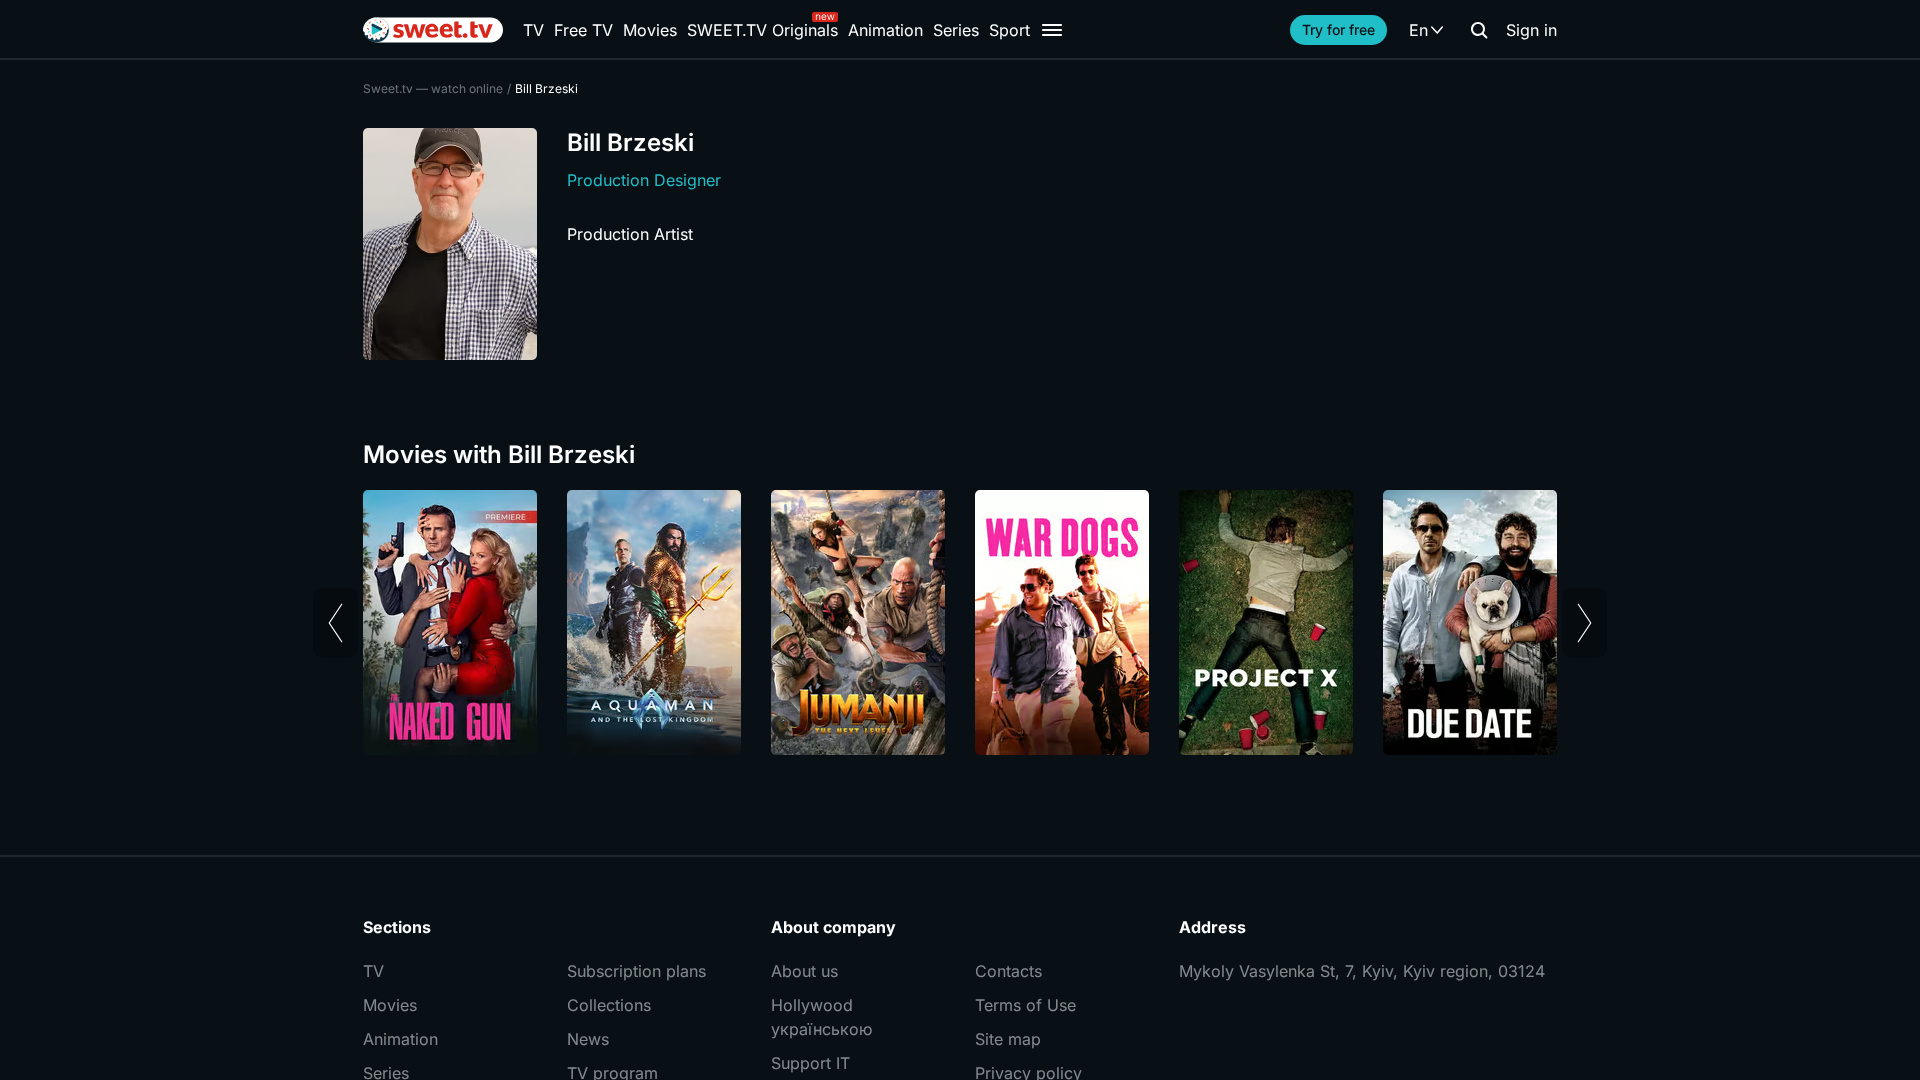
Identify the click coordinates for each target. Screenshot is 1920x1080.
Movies (650, 30)
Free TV (583, 30)
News (588, 1039)
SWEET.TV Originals (762, 30)
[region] (960, 622)
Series (956, 30)
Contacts (1008, 971)
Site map (1008, 1039)
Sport (1009, 30)
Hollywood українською (821, 1017)
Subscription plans (636, 971)
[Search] (1479, 30)
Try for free (1338, 29)
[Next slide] (1584, 623)
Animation (885, 30)
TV (533, 30)
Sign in (1531, 30)
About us (804, 971)
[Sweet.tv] (433, 30)
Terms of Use (1025, 1005)
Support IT (810, 1063)
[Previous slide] (335, 623)
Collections (609, 1005)
